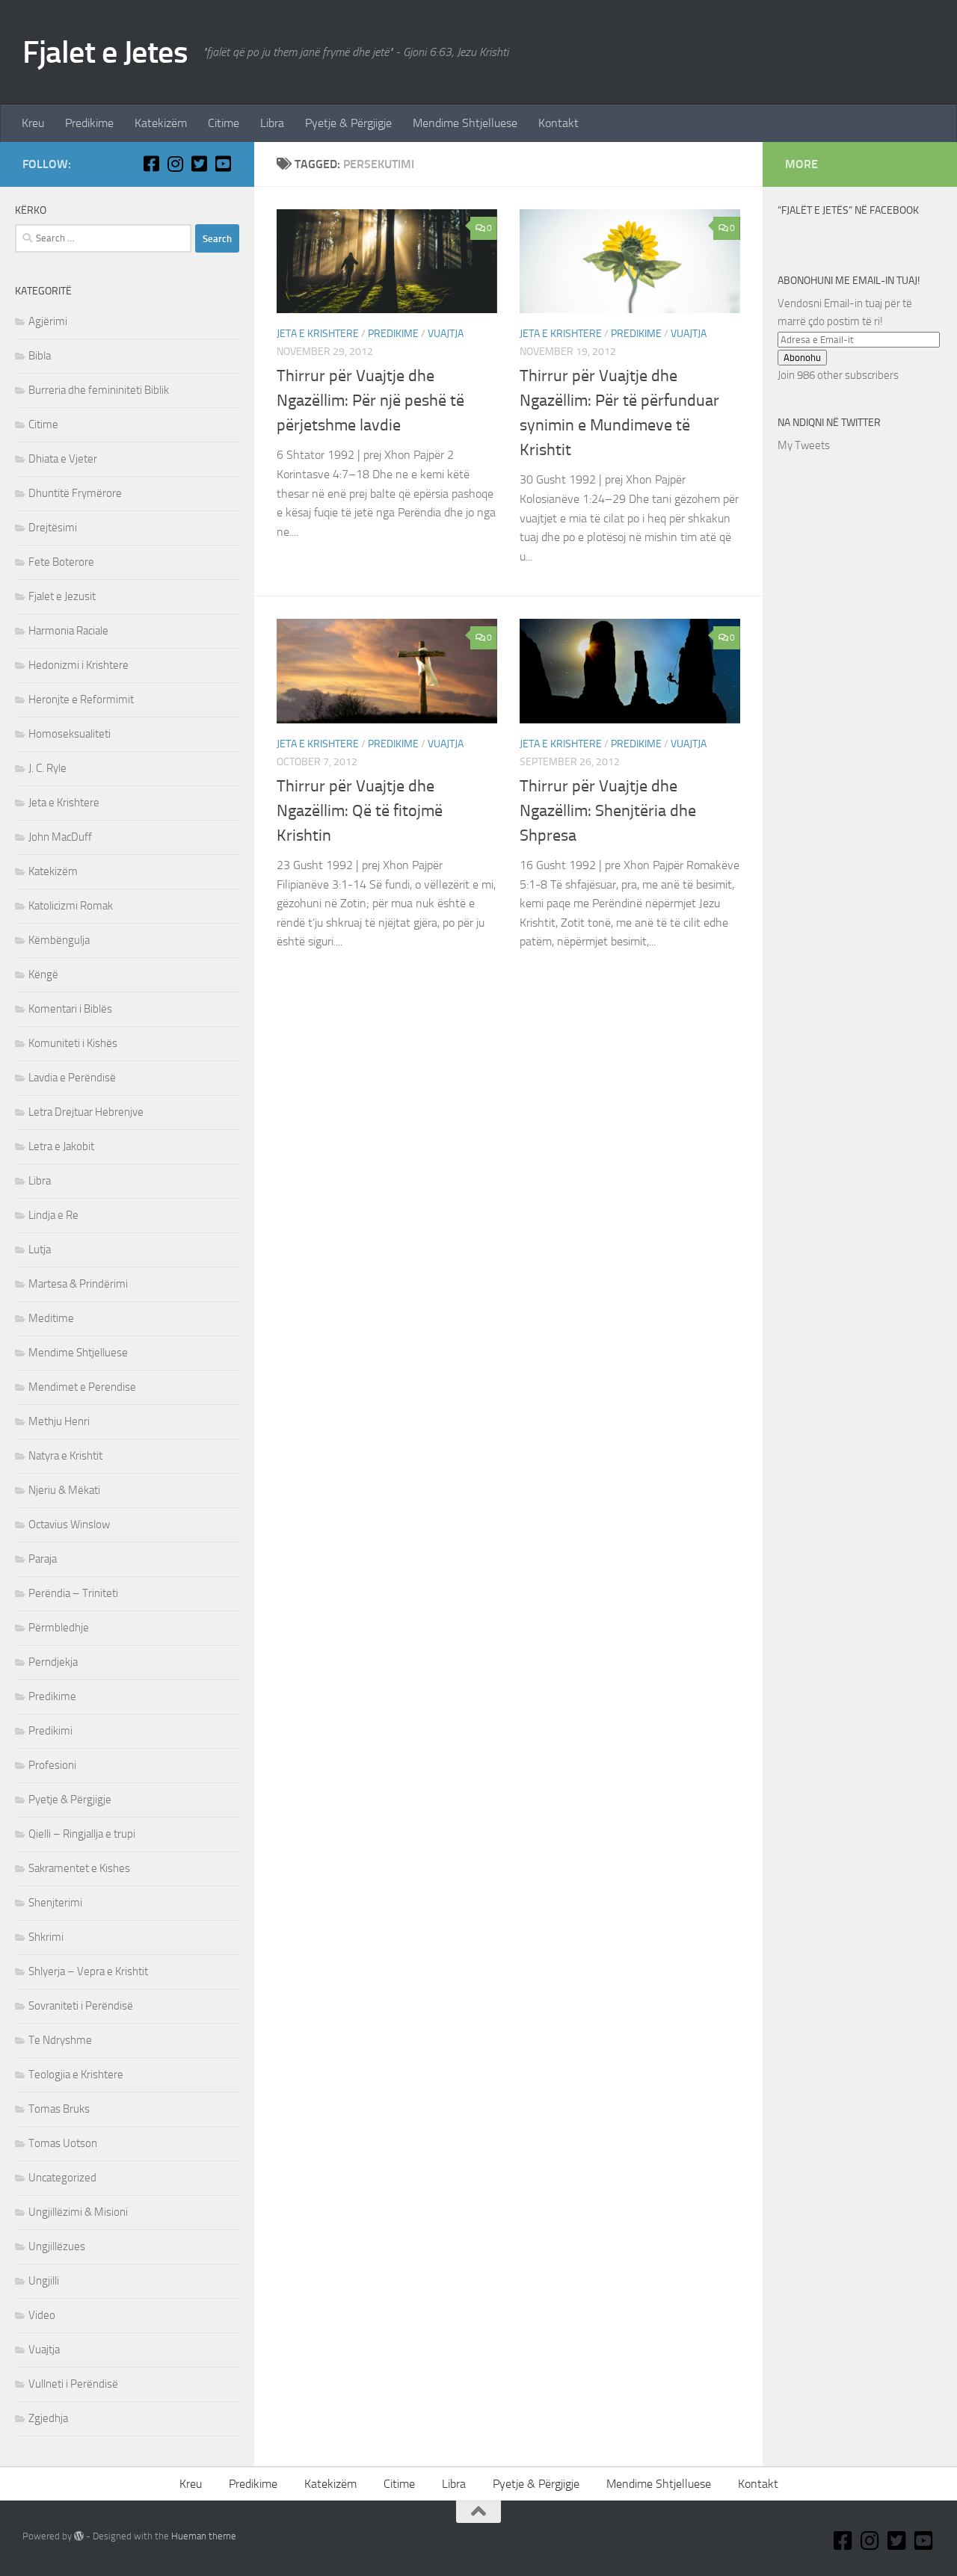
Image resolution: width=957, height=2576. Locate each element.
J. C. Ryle (47, 768)
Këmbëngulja (59, 940)
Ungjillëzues (57, 2246)
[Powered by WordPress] (79, 2536)
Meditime (51, 1318)
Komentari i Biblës (70, 1009)
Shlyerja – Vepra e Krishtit (88, 1971)
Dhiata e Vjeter (63, 459)
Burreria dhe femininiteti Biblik (99, 390)
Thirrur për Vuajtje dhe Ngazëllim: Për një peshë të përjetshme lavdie (370, 401)
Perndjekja (53, 1662)
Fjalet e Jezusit (62, 596)
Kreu (33, 123)
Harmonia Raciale (68, 631)
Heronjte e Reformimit (81, 699)
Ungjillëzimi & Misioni (78, 2212)
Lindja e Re (53, 1215)
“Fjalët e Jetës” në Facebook (848, 210)
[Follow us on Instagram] (175, 164)
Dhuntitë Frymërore (75, 493)
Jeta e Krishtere (318, 334)
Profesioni (52, 1765)
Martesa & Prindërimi (78, 1284)
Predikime (89, 123)
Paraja (43, 1559)
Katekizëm (161, 123)
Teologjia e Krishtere (76, 2075)
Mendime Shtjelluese (465, 123)
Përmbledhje (59, 1628)
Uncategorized (62, 2178)
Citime (224, 123)
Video (42, 2315)
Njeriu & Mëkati (64, 1490)
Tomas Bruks (59, 2109)
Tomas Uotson (63, 2143)
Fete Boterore (61, 562)
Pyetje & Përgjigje (348, 123)
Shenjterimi (55, 1903)
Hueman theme (204, 2536)
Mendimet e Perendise (82, 1387)
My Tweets (804, 445)
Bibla (40, 356)
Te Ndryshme (60, 2040)
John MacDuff (60, 837)
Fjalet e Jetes (105, 52)
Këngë (43, 975)
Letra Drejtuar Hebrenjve (86, 1112)
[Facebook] (151, 164)
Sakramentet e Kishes (79, 1868)
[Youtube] (223, 164)
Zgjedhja (48, 2418)
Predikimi (50, 1731)
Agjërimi (48, 321)
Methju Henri (59, 1421)
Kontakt (558, 123)
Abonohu (802, 358)
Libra (272, 123)
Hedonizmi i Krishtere (79, 665)
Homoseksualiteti (70, 734)
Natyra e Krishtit (65, 1456)
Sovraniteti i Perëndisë (81, 2006)
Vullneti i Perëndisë (73, 2384)
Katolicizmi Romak (71, 906)
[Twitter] (199, 164)
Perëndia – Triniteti (73, 1593)
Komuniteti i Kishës (73, 1043)
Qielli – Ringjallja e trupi (82, 1834)
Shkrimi (46, 1937)
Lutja (40, 1250)
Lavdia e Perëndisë (72, 1078)
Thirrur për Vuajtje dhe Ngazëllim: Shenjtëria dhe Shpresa (608, 811)
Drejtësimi (53, 528)
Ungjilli (44, 2281)
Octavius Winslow (69, 1525)
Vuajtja (446, 334)
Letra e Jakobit (61, 1146)
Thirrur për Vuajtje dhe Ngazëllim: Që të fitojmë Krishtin (360, 811)
